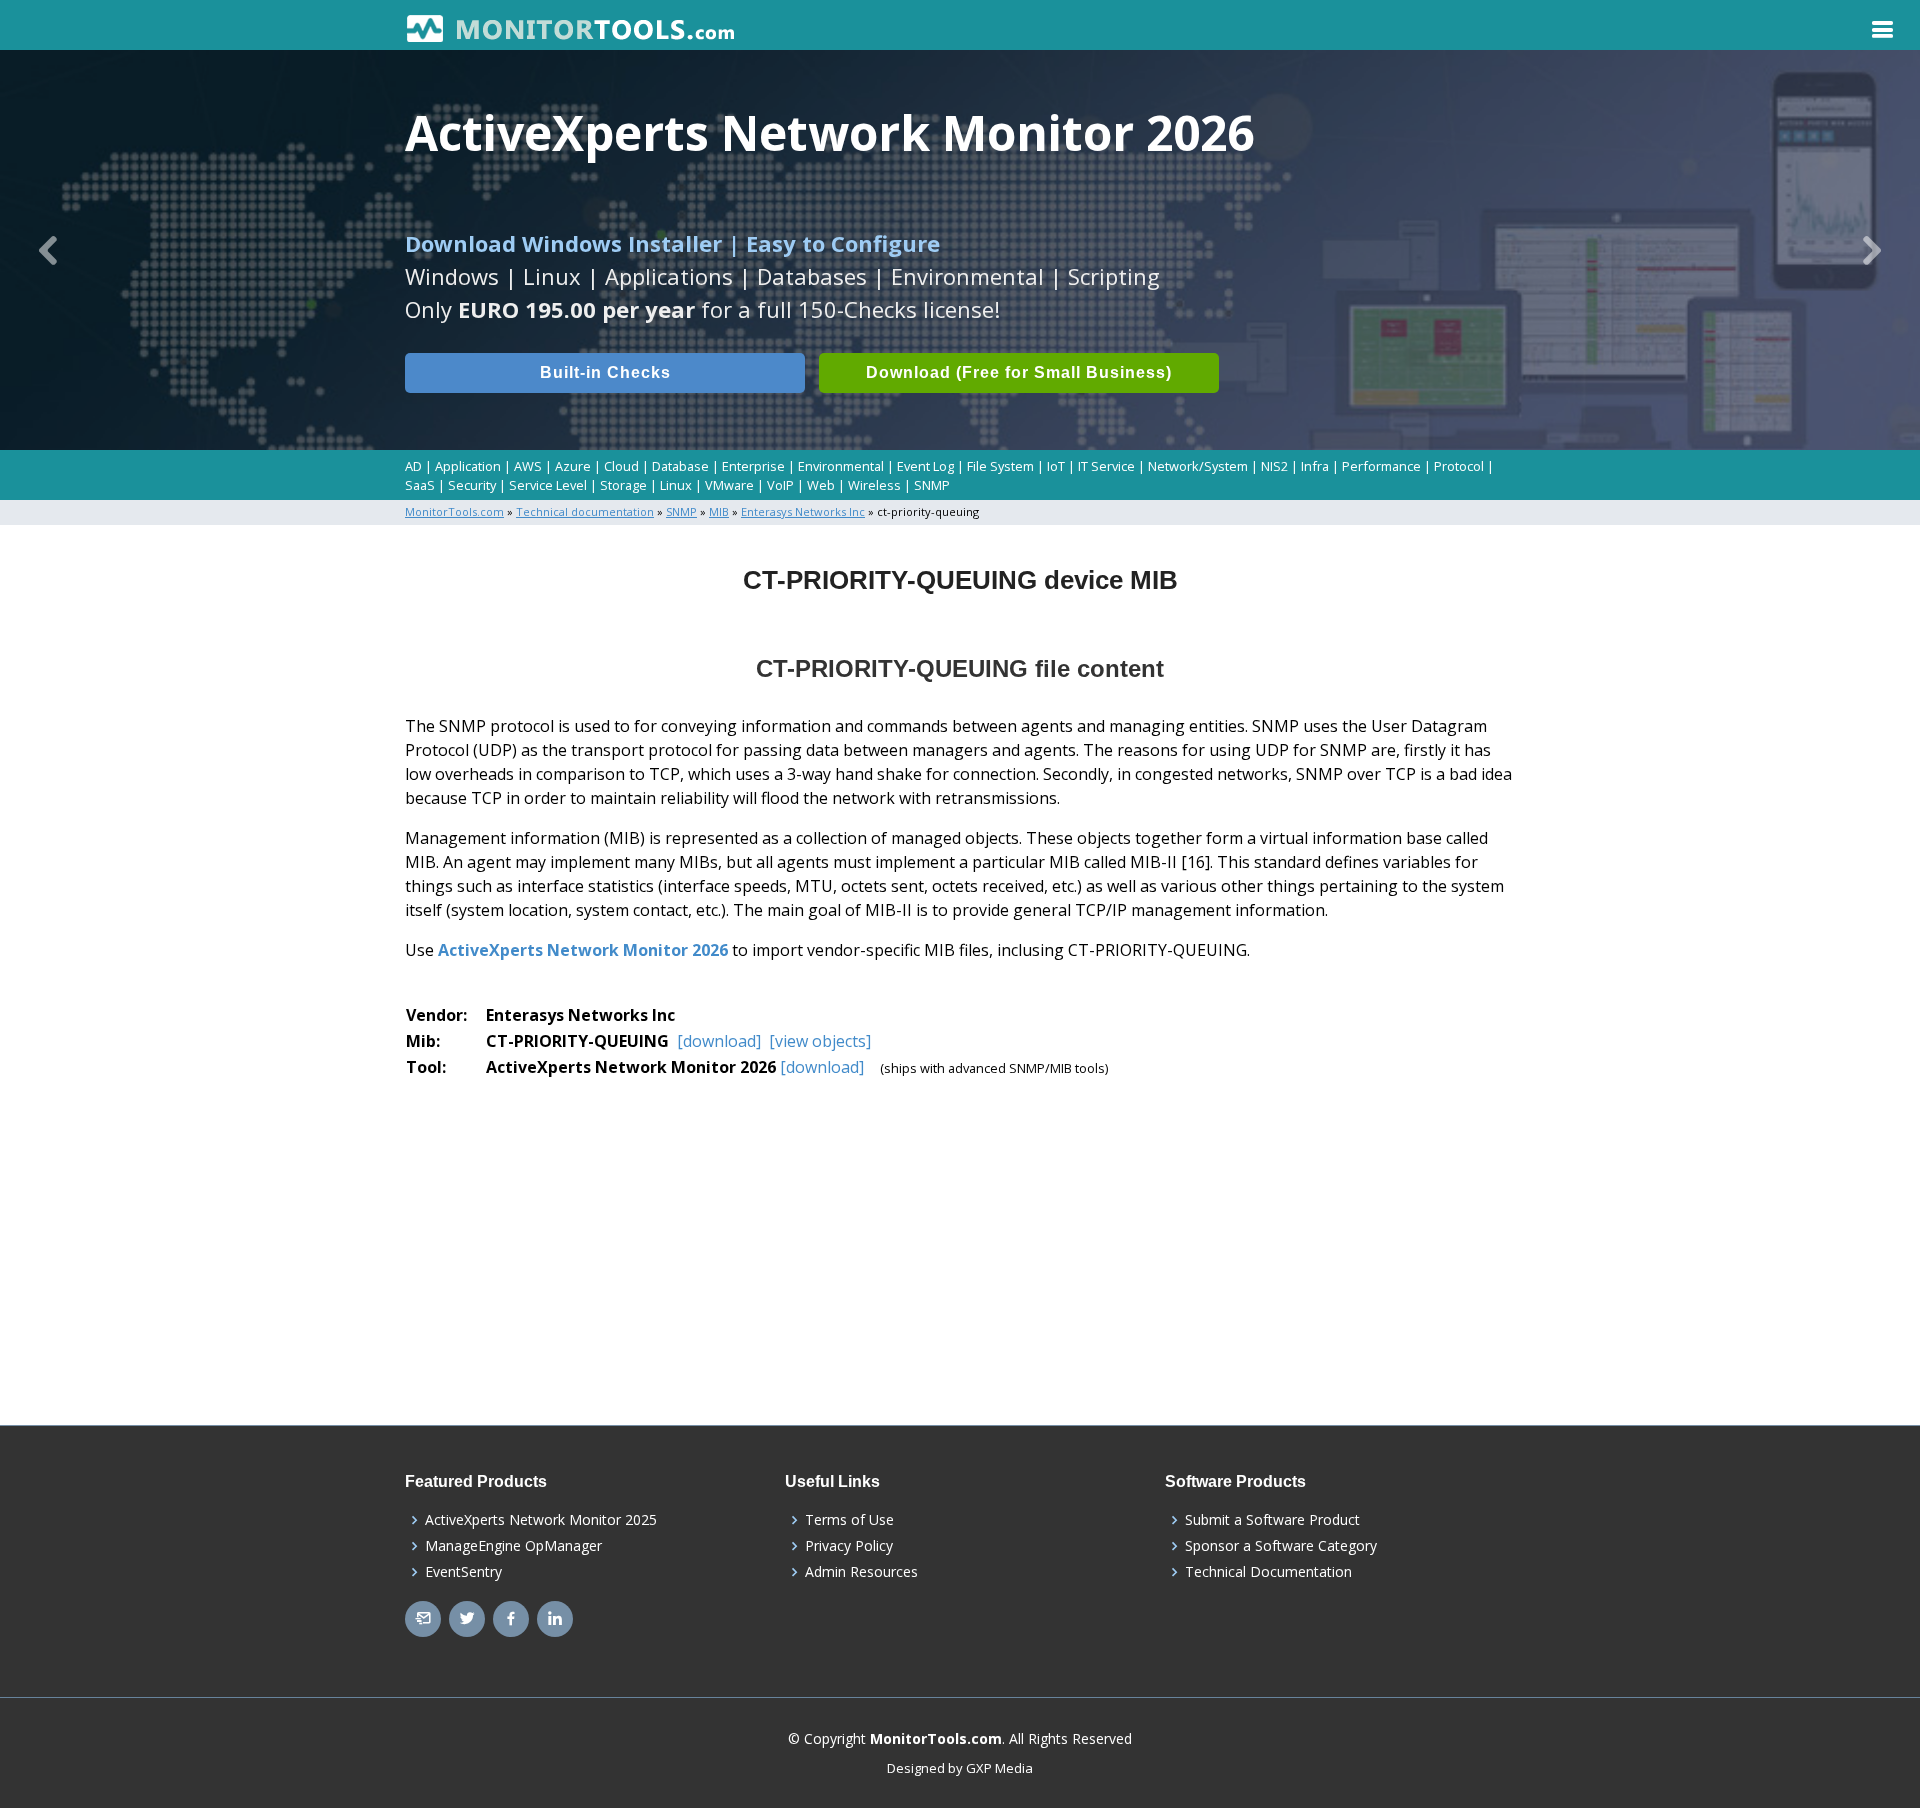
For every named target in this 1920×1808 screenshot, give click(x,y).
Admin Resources (861, 1572)
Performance (1381, 466)
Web (821, 485)
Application (468, 466)
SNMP (932, 485)
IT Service (1106, 466)
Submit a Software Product (1272, 1520)
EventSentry (463, 1572)
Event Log (925, 466)
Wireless (874, 485)
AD (413, 466)
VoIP (780, 485)
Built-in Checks (605, 372)
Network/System (1198, 466)
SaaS (420, 485)
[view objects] (818, 1041)
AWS (528, 466)
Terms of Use (849, 1520)
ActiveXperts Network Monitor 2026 (583, 950)
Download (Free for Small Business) (1019, 372)
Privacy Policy (849, 1546)
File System (1000, 466)
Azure (573, 466)
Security (472, 485)
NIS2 (1274, 466)
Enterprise (753, 466)
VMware (729, 485)
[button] (48, 250)
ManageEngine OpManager (513, 1546)
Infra (1315, 466)
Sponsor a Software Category (1281, 1546)
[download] (719, 1041)
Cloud (621, 466)
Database (680, 466)
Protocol (1459, 466)
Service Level (548, 485)
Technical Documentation (1268, 1572)
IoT (1056, 466)
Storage (623, 485)
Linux (676, 485)
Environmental (841, 466)
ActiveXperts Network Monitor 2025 (541, 1520)
